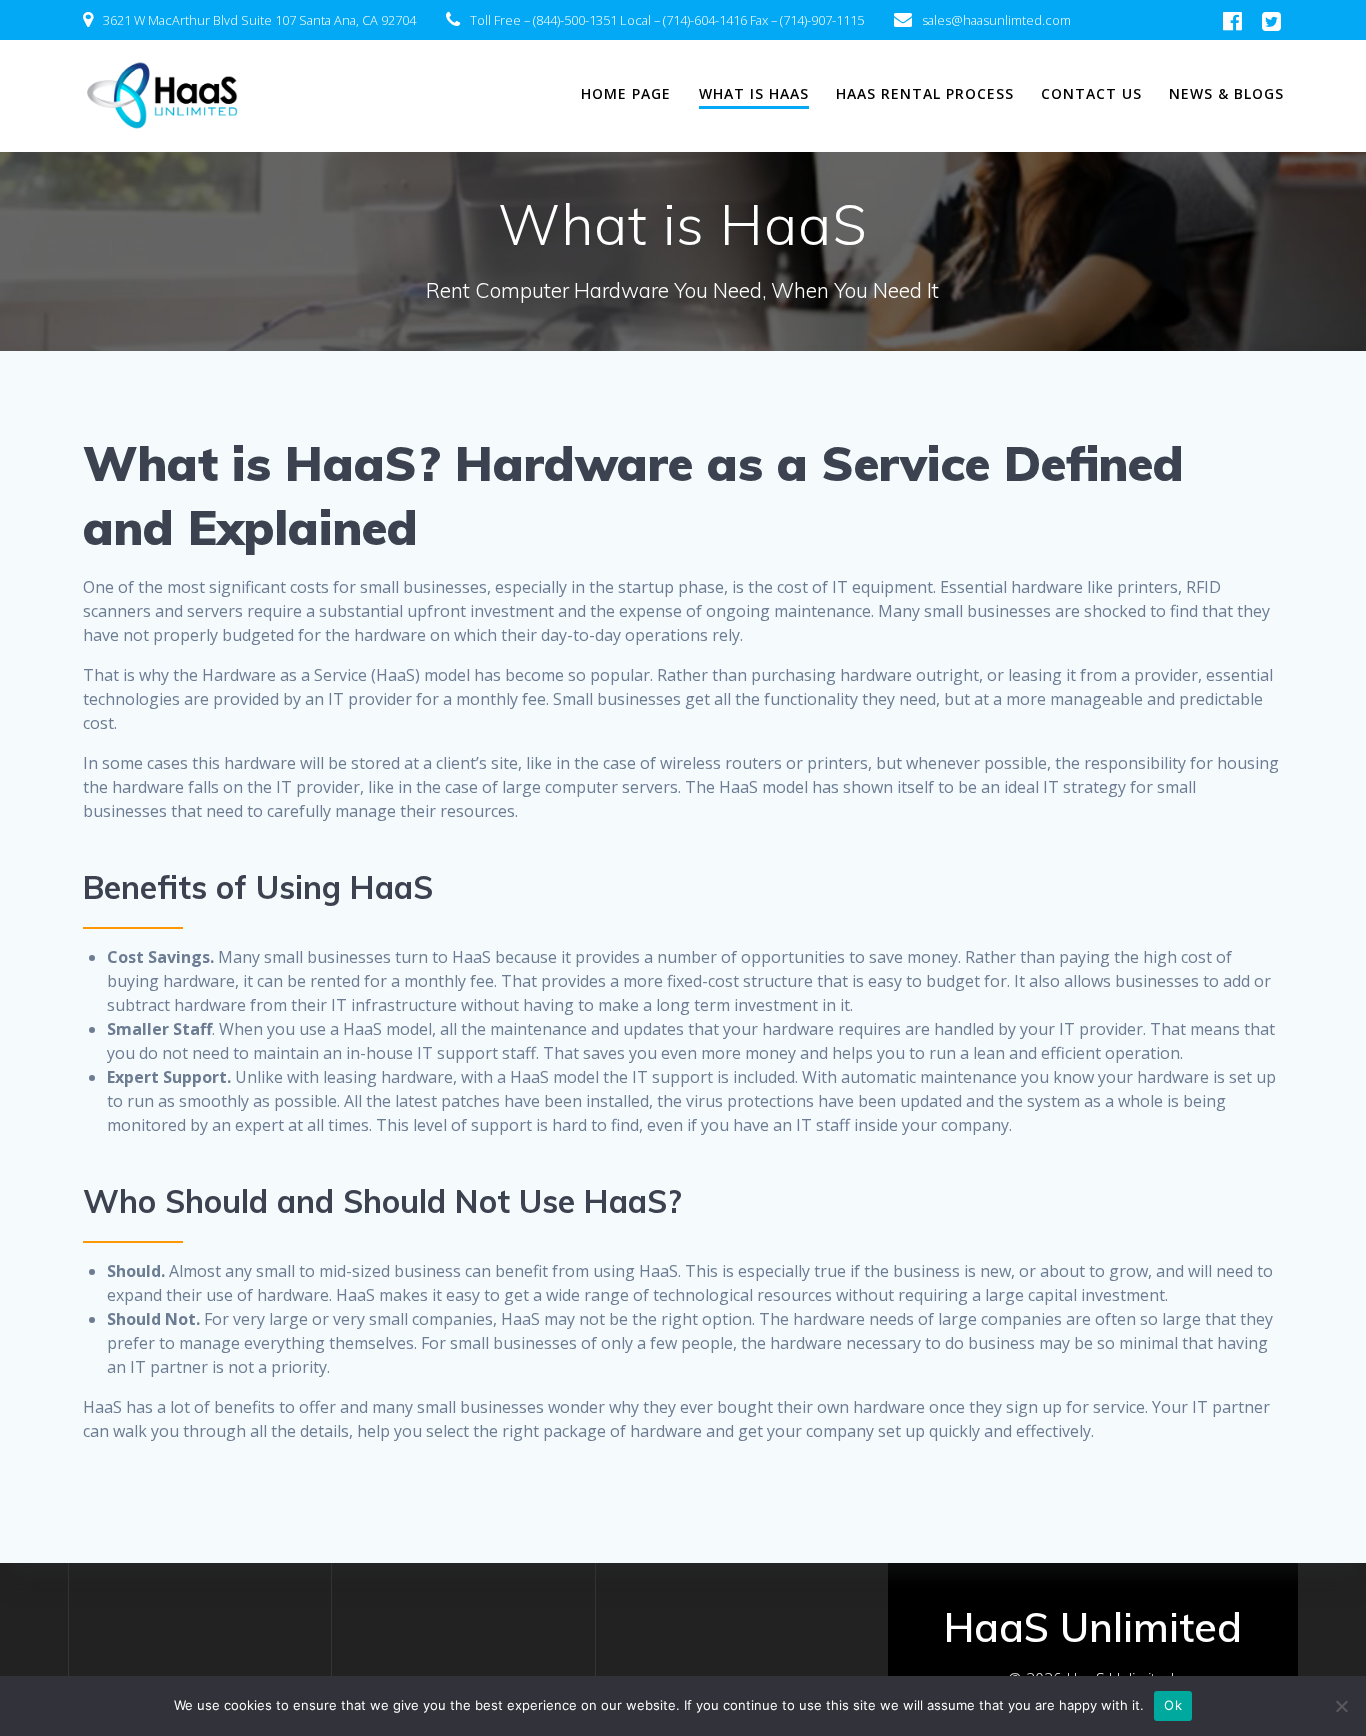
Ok (1173, 1705)
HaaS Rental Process (925, 93)
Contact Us (1091, 93)
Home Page (626, 93)
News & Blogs (1226, 93)
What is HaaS (754, 93)
